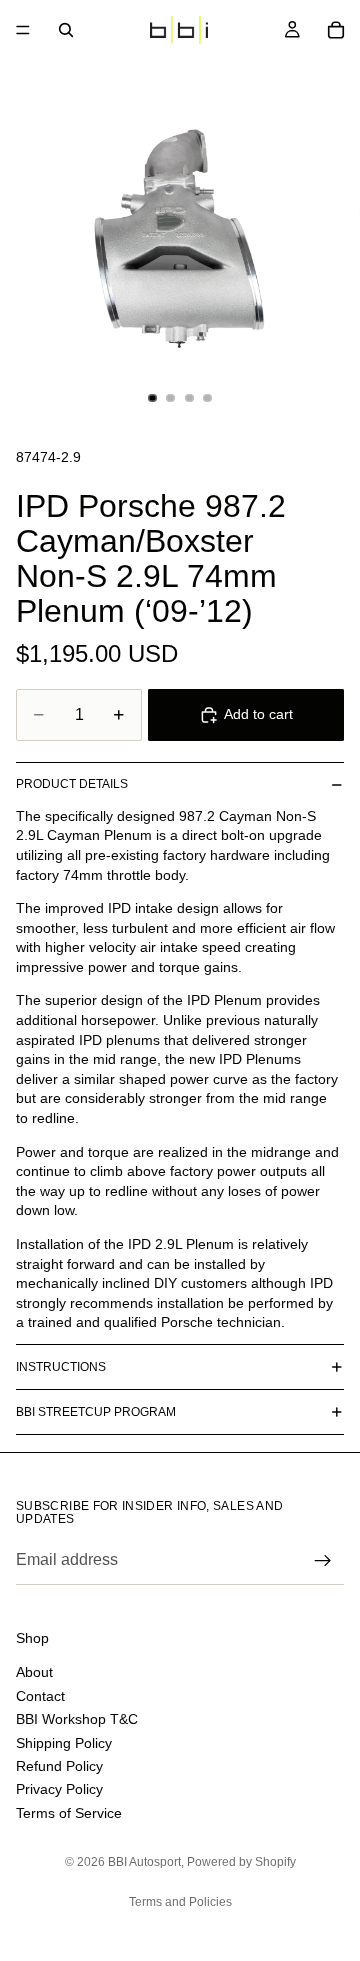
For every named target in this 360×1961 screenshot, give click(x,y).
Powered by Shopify (241, 1862)
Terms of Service (69, 1812)
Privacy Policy (59, 1789)
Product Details (72, 784)
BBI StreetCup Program (96, 1412)
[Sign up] (323, 1561)
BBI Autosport (144, 1862)
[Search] (66, 30)
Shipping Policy (64, 1742)
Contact (40, 1695)
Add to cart (258, 714)
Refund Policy (59, 1765)
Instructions (61, 1367)
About (34, 1672)
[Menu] (23, 30)
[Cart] (336, 30)
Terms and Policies (180, 1902)
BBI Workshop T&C (77, 1719)
